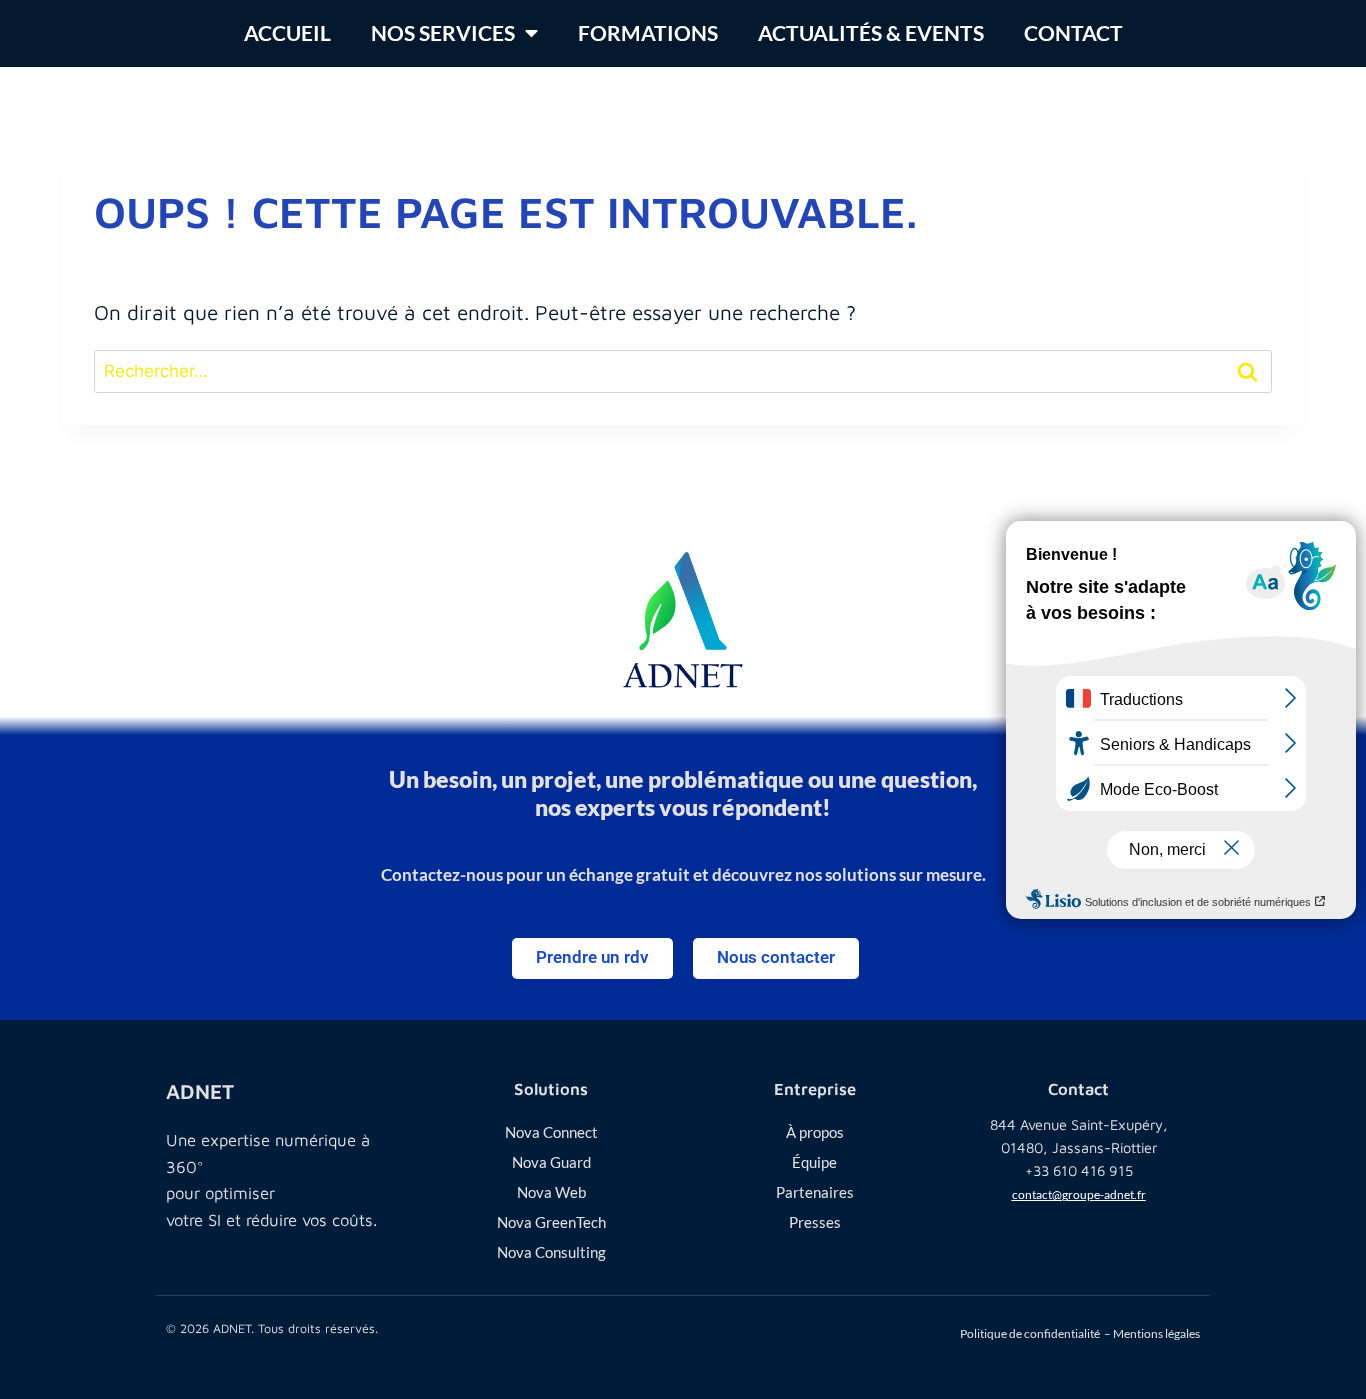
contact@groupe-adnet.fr (1079, 1194)
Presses (815, 1222)
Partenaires (815, 1192)
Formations (648, 32)
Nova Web (551, 1192)
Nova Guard (551, 1162)
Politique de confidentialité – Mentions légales (1080, 1333)
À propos (815, 1132)
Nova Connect (551, 1132)
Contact (1073, 32)
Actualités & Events (871, 32)
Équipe (814, 1162)
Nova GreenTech (551, 1222)
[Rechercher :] (683, 369)
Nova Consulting (551, 1252)
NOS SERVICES (443, 32)
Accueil (287, 32)
